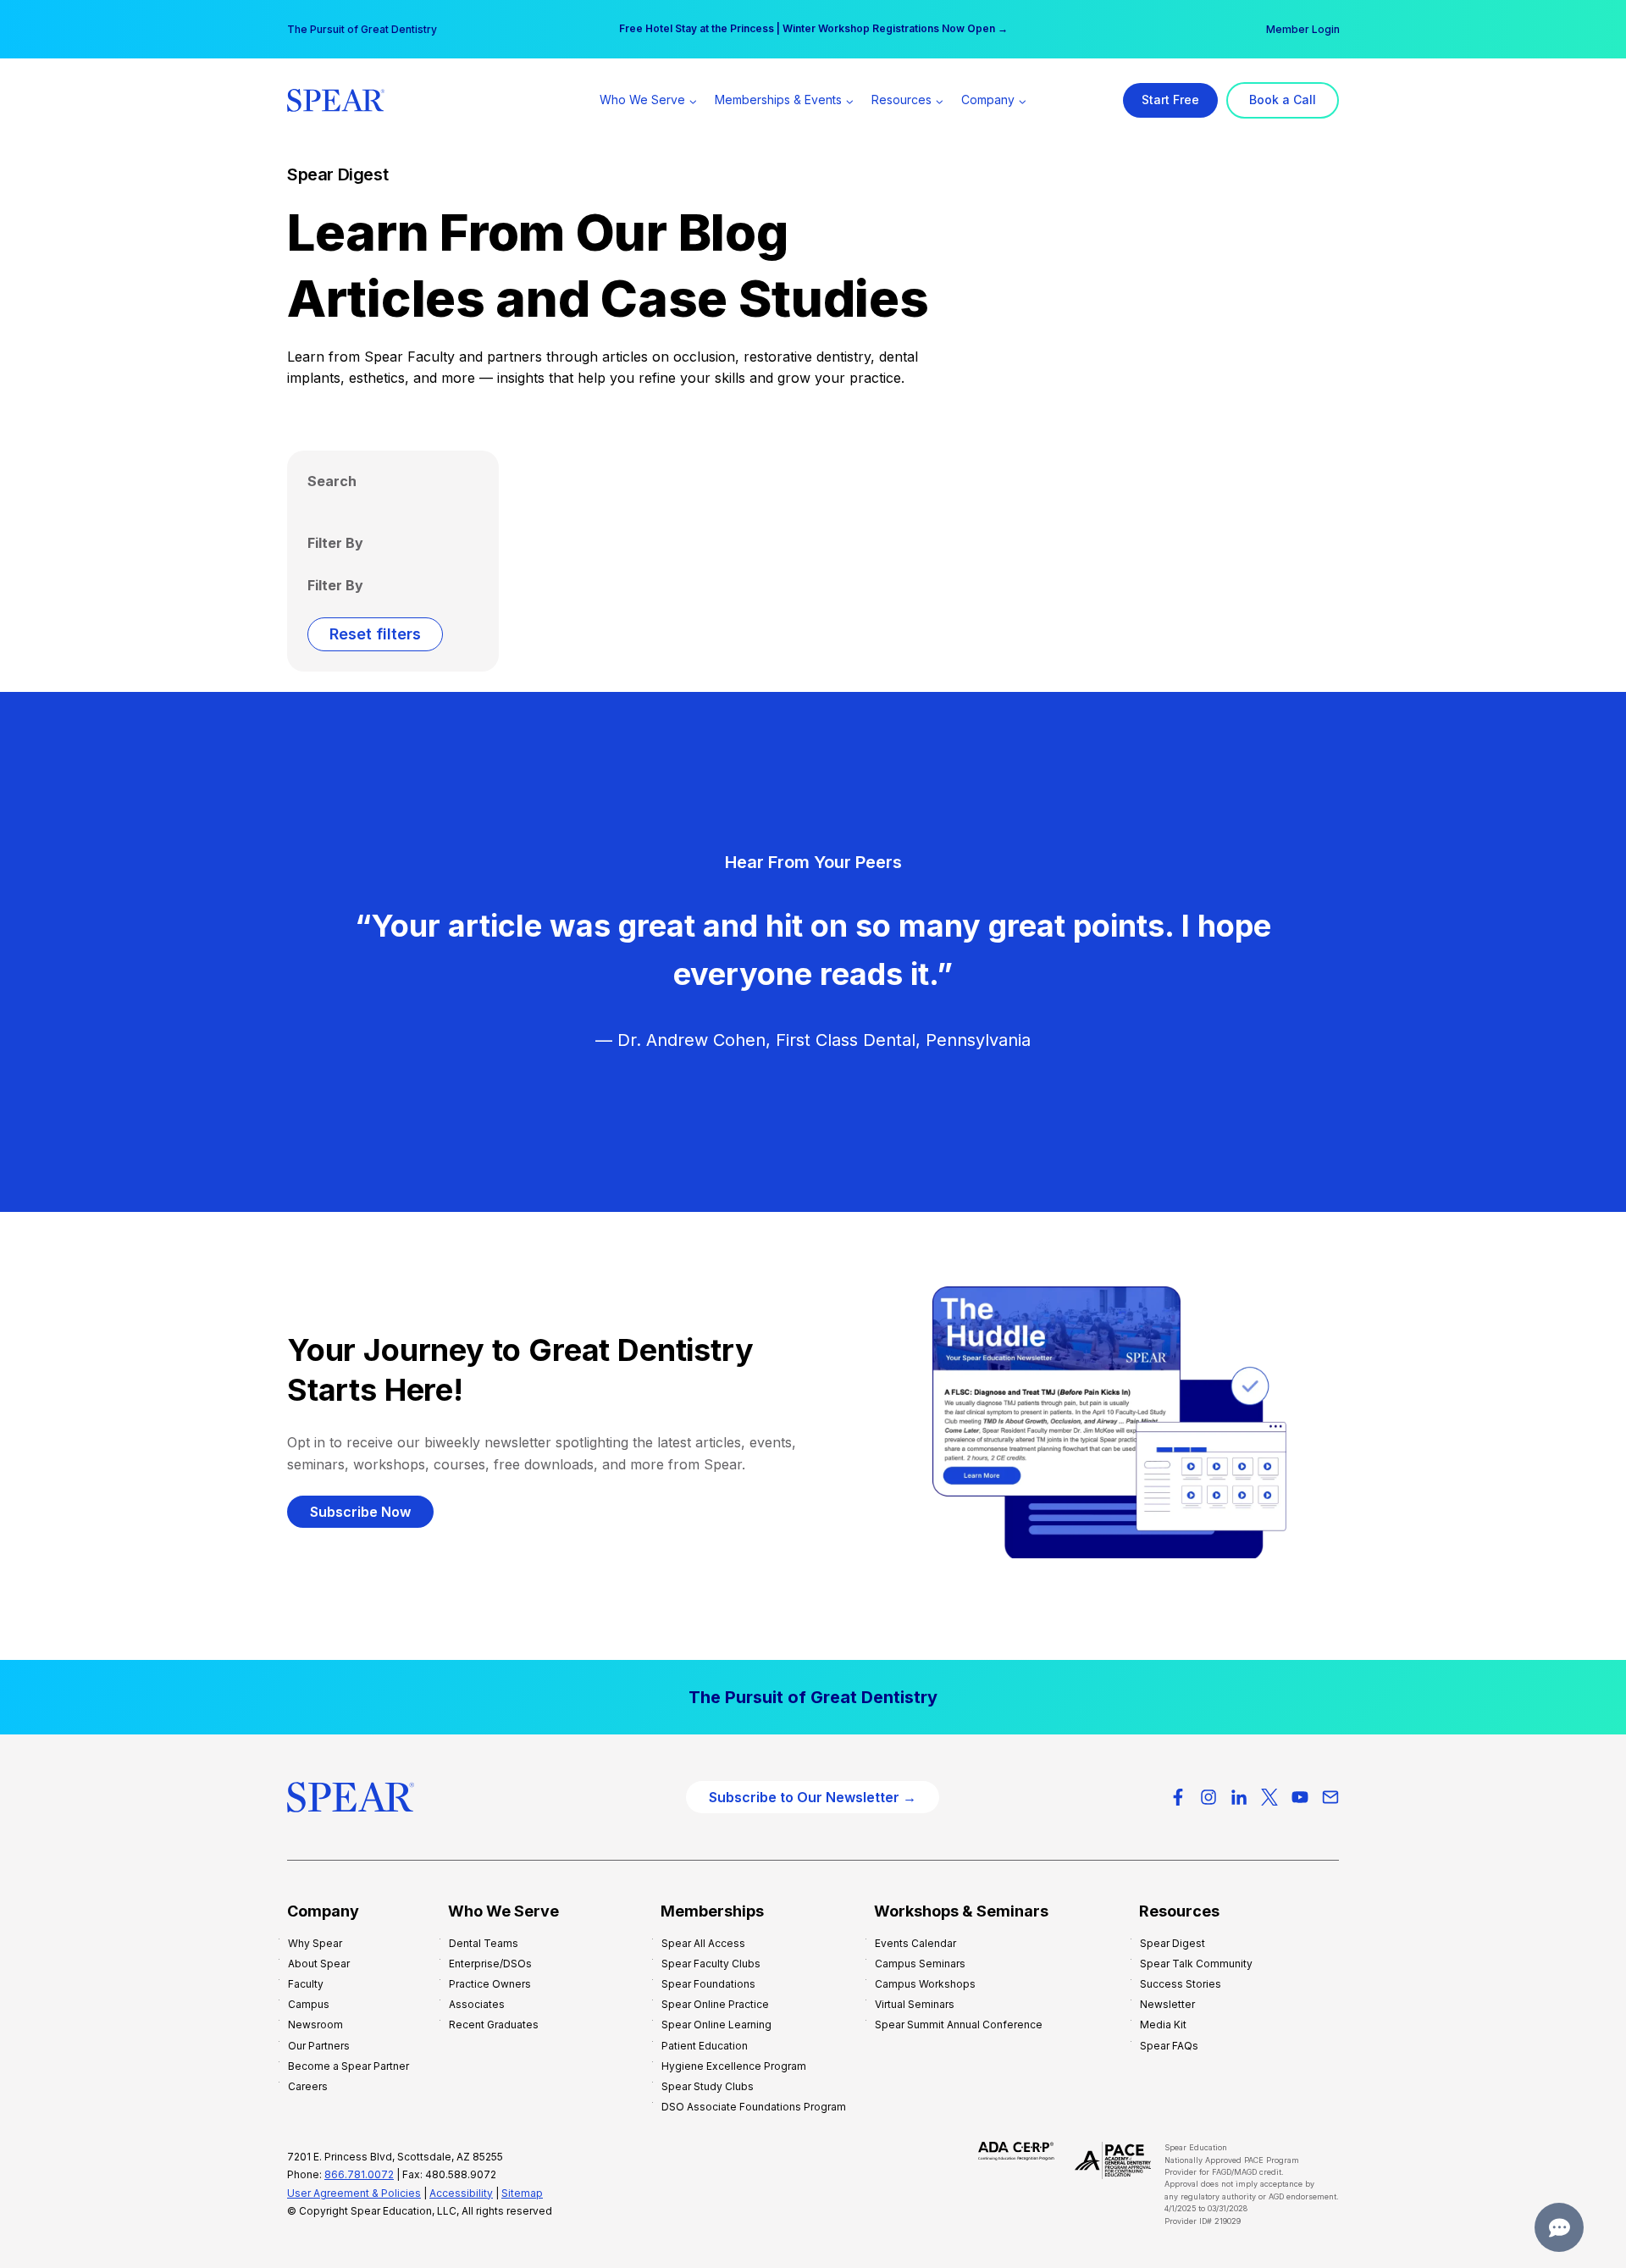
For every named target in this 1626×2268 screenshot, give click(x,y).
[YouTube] (1300, 1797)
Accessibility (461, 2193)
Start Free (1170, 100)
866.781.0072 (359, 2174)
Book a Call (1283, 100)
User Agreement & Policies (354, 2193)
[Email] (1330, 1797)
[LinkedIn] (1239, 1797)
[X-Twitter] (1269, 1797)
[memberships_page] (813, 1697)
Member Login (1303, 29)
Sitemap (522, 2193)
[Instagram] (1208, 1797)
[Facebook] (1178, 1797)
